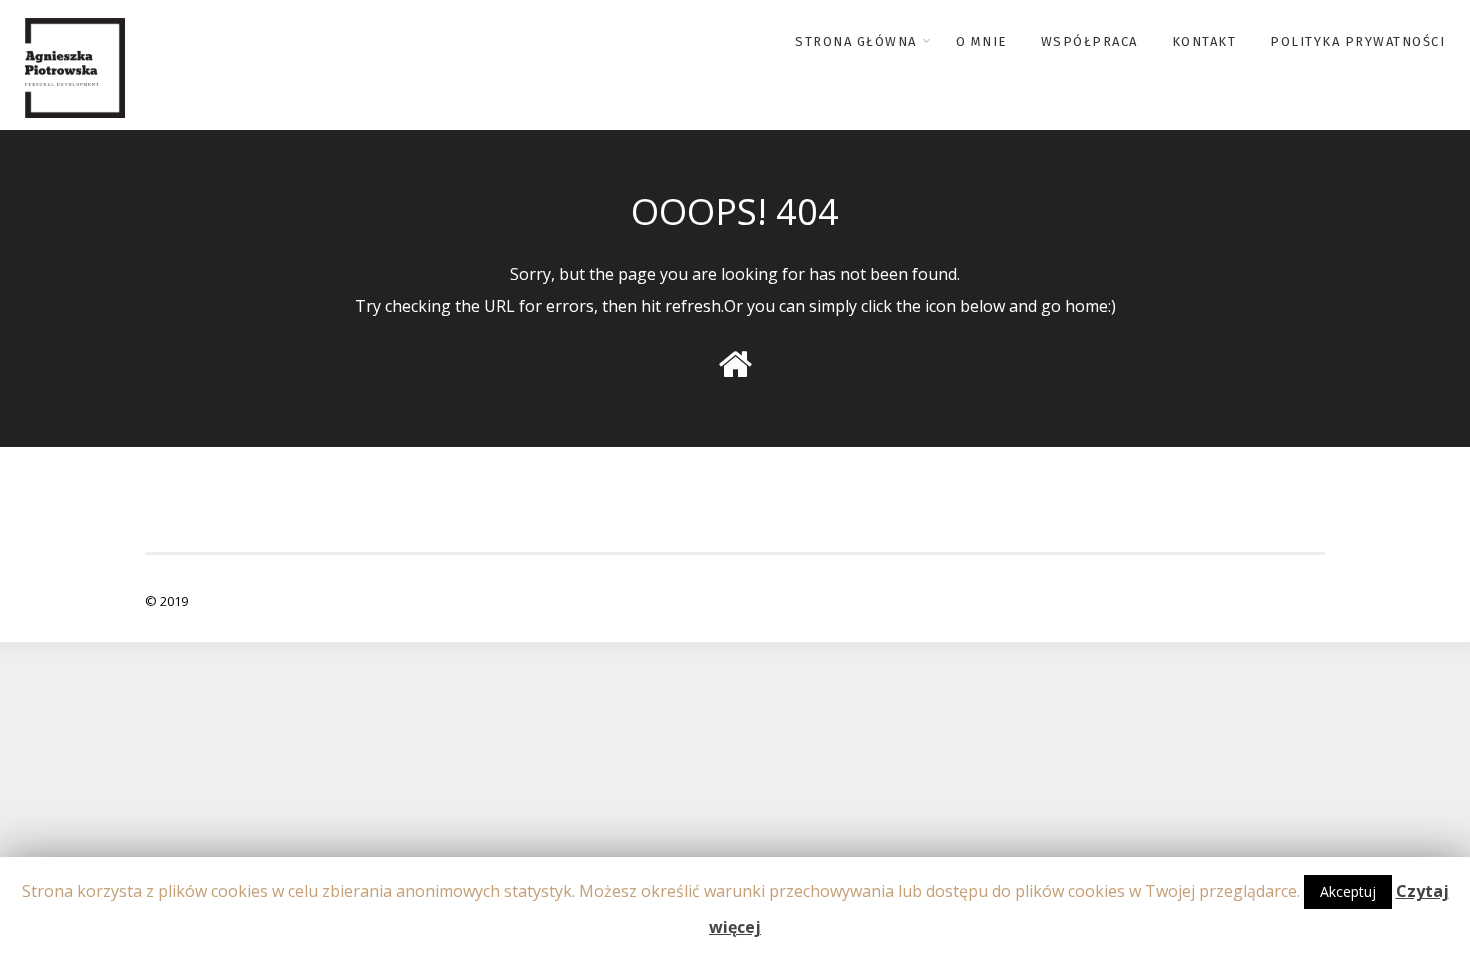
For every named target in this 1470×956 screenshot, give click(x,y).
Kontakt (1204, 41)
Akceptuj (1348, 891)
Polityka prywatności (1357, 41)
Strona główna (856, 41)
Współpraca (1089, 41)
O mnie (981, 41)
